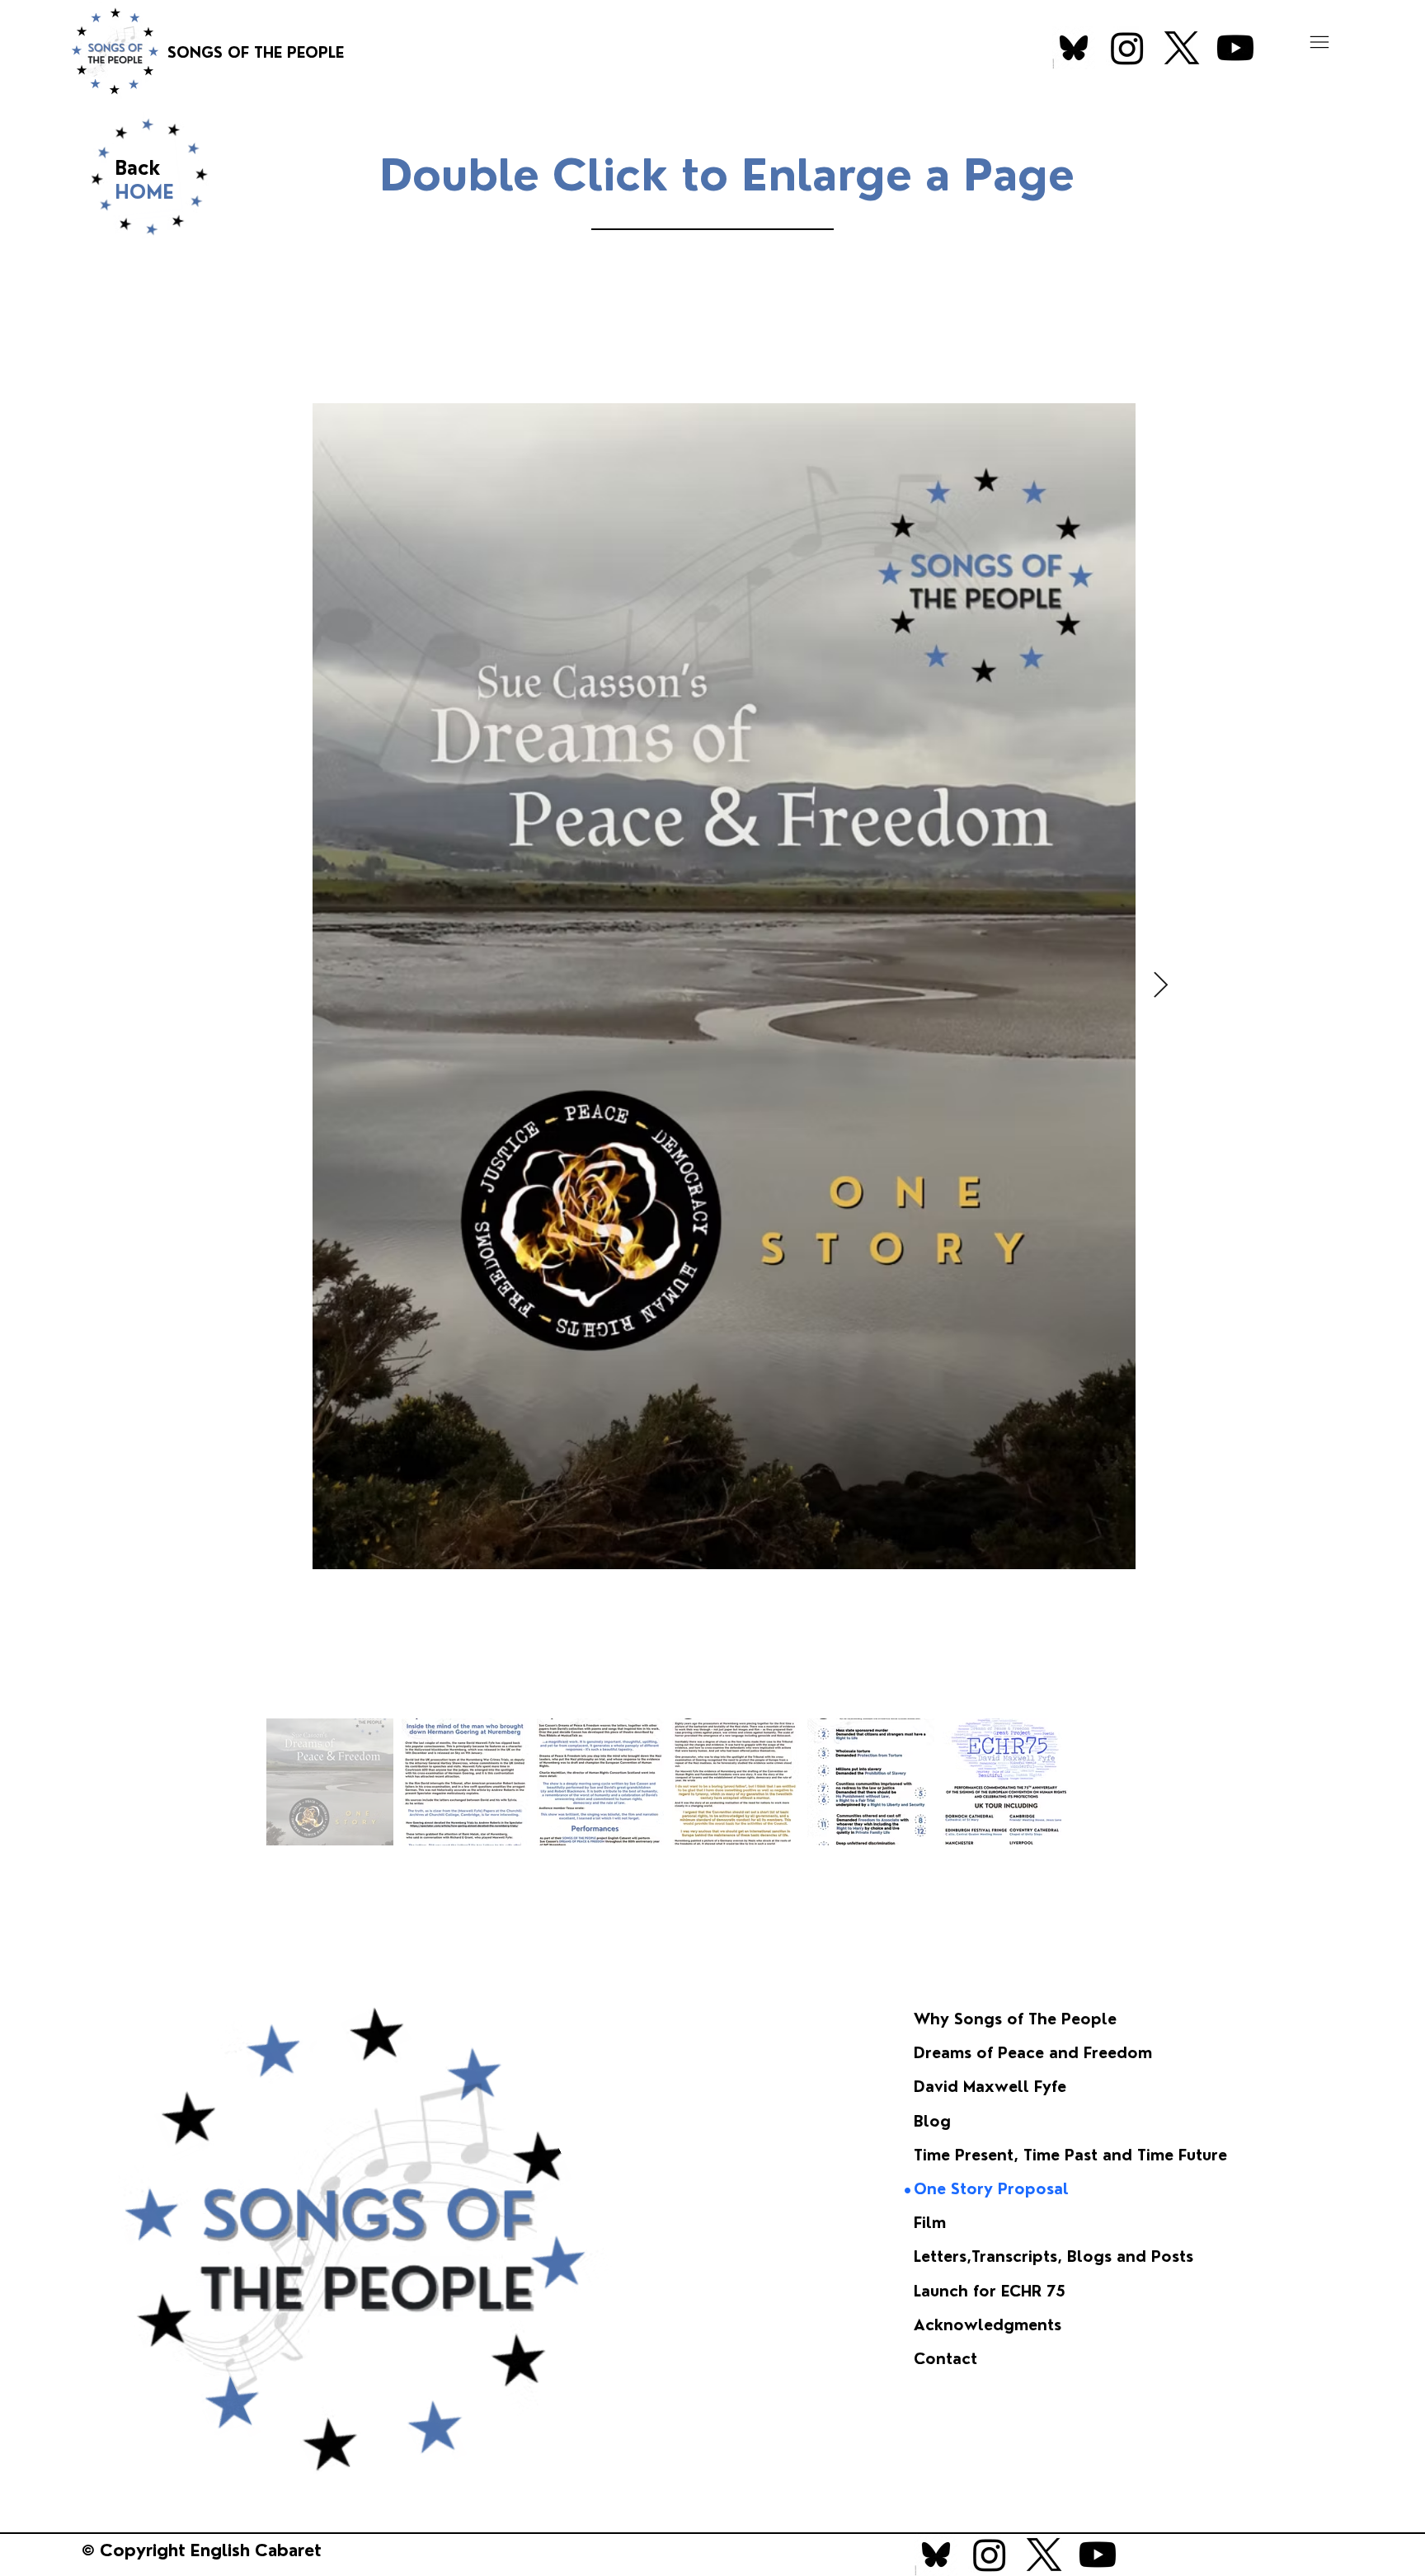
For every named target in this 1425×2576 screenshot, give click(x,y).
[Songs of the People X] (1182, 48)
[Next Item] (1161, 986)
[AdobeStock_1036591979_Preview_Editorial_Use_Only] (1074, 48)
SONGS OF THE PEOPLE (258, 52)
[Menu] (1320, 42)
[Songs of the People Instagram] (1127, 48)
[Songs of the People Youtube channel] (1235, 48)
